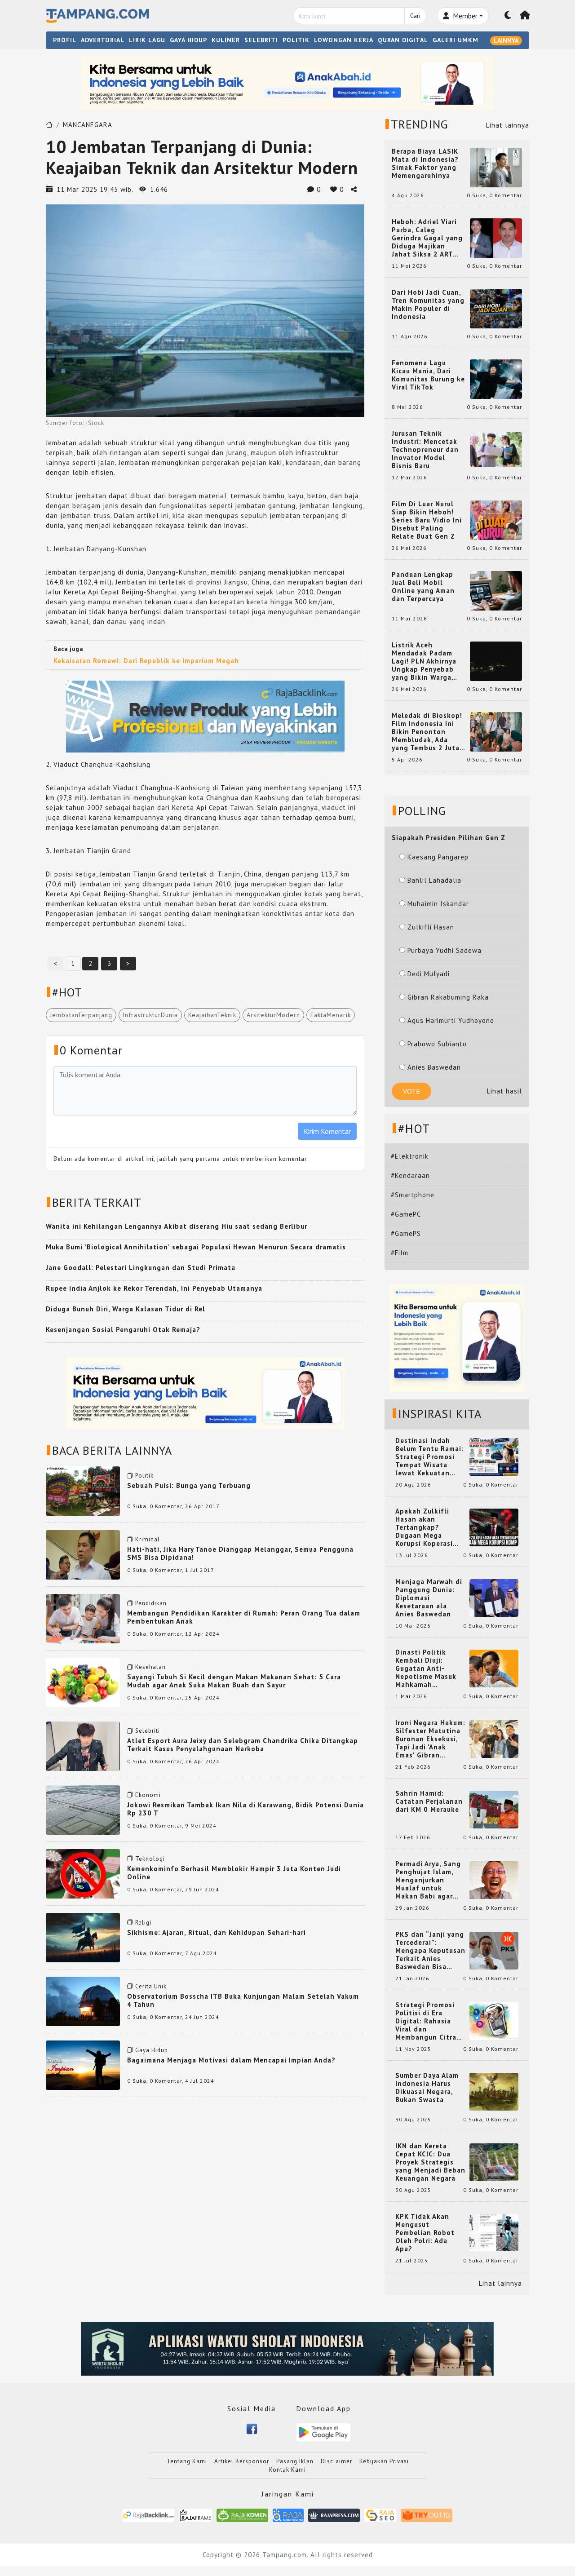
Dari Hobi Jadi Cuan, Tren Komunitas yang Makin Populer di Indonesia (428, 305)
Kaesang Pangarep (438, 857)
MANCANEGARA (88, 125)
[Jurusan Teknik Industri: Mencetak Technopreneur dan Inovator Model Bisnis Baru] (496, 449)
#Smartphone (413, 1195)
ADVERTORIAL (103, 40)
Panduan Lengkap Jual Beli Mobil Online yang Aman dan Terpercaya (423, 587)
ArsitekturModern (273, 1015)
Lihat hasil (504, 1091)
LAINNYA (506, 40)
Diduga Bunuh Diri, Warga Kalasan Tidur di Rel (126, 1309)
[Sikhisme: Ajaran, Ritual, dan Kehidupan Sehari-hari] (83, 1937)
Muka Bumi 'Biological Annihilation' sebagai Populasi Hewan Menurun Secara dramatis (196, 1247)
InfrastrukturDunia (150, 1015)
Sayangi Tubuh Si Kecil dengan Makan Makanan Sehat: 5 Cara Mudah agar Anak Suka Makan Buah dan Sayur (234, 1681)
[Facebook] (252, 2428)
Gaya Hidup (152, 2050)
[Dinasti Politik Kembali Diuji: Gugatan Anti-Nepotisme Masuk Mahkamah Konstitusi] (494, 1668)
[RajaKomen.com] (242, 2515)
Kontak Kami (287, 2470)
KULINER (226, 40)
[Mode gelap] (508, 16)
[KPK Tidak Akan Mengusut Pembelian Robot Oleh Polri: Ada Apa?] (494, 2232)
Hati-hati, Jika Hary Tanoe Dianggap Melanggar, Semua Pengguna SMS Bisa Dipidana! (240, 1553)
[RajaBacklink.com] (148, 2515)
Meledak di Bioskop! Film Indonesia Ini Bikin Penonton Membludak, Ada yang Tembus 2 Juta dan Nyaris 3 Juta (427, 732)
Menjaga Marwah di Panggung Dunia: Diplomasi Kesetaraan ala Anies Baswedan (429, 1598)
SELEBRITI (261, 40)
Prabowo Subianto (437, 1044)
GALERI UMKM (456, 40)
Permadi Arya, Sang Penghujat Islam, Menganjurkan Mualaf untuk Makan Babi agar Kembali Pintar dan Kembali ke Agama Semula (429, 1880)
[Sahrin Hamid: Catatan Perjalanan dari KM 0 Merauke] (494, 1809)
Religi (143, 1923)
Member (464, 16)
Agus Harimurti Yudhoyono (451, 1020)
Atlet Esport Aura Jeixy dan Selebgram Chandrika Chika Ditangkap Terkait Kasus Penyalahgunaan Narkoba (243, 1745)
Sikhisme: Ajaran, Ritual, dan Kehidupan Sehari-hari (217, 1932)
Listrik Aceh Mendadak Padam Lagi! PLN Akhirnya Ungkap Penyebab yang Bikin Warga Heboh (424, 661)
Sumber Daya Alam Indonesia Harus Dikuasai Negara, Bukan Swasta (427, 2088)
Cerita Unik (151, 1986)
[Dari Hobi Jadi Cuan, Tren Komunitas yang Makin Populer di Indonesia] (496, 308)
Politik (144, 1476)
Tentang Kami (187, 2461)
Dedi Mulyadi (429, 974)
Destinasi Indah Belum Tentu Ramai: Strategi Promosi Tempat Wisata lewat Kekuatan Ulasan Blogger (429, 1457)
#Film (400, 1253)
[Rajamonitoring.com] (288, 2515)
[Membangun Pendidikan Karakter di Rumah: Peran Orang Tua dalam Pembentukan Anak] (83, 1618)
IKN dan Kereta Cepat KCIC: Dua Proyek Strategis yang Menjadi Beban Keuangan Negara (430, 2162)
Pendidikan (151, 1603)
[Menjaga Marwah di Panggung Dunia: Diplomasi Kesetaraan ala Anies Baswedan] (494, 1597)
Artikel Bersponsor (242, 2461)
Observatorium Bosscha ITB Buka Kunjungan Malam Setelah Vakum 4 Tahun (243, 2000)
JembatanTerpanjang (81, 1015)
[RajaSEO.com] (380, 2515)
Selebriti (148, 1731)
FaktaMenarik (331, 1015)
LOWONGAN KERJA (344, 40)
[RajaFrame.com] (195, 2515)
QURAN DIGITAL (403, 40)
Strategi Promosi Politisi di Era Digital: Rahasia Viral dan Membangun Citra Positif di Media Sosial (426, 2021)
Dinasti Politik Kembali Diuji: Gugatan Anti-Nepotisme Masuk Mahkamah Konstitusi (426, 1669)
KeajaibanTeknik (212, 1015)
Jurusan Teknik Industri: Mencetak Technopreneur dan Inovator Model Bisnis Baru (425, 450)
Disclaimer (336, 2461)
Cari (415, 16)
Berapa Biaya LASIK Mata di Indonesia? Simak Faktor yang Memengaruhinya (425, 164)
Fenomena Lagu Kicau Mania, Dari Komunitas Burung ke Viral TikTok (428, 375)
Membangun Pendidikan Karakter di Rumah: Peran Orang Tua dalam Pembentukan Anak (244, 1617)
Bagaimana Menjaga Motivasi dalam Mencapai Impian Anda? (231, 2060)
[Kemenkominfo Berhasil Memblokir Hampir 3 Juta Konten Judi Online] (83, 1873)
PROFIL (65, 40)
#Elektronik (410, 1156)
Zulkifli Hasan (431, 927)
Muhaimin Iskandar (438, 904)
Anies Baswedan (434, 1067)
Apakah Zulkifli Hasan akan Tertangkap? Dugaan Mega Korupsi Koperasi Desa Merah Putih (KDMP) (426, 1527)
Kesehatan (150, 1667)
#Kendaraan (410, 1175)
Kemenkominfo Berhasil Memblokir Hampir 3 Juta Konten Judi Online (234, 1873)
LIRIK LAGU (147, 40)
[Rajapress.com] (334, 2515)
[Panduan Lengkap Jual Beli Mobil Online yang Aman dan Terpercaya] (496, 590)
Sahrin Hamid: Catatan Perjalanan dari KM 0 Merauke (429, 1801)
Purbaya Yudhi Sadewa (445, 950)
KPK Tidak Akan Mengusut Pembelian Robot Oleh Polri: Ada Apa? (425, 2233)
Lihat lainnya (508, 125)
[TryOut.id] (427, 2515)
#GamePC (406, 1214)
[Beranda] (525, 16)
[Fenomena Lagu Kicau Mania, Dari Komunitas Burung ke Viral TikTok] (496, 378)
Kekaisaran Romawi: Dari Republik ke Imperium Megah (146, 661)
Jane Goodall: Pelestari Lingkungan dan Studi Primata (141, 1268)
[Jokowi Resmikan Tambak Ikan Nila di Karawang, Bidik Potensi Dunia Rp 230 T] (83, 1809)
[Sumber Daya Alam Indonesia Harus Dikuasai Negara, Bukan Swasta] (494, 2091)
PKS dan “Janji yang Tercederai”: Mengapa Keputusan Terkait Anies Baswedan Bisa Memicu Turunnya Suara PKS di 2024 (430, 1951)
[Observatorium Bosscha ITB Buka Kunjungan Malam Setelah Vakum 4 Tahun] (83, 2001)
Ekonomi (148, 1795)
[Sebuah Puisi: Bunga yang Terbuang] (83, 1490)
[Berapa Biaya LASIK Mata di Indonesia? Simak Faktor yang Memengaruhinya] (496, 167)
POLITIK (296, 40)
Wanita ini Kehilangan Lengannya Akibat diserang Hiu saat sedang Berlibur (177, 1226)
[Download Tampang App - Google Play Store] (323, 2432)
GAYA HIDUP (188, 40)
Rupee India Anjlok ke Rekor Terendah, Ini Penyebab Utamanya (154, 1288)
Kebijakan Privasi (384, 2461)
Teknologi (150, 1859)
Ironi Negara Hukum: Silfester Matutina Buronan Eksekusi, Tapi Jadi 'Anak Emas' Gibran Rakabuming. (430, 1739)
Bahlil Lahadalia (434, 880)
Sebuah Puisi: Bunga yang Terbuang (189, 1485)
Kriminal (148, 1539)
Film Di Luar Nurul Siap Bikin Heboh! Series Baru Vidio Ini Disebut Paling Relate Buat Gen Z (427, 520)
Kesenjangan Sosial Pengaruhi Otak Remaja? (123, 1330)
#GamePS (406, 1233)
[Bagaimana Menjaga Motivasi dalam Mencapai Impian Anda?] (83, 2065)
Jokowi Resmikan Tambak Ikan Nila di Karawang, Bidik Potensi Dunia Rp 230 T (245, 1809)
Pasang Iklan (295, 2461)
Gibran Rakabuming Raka (448, 997)
